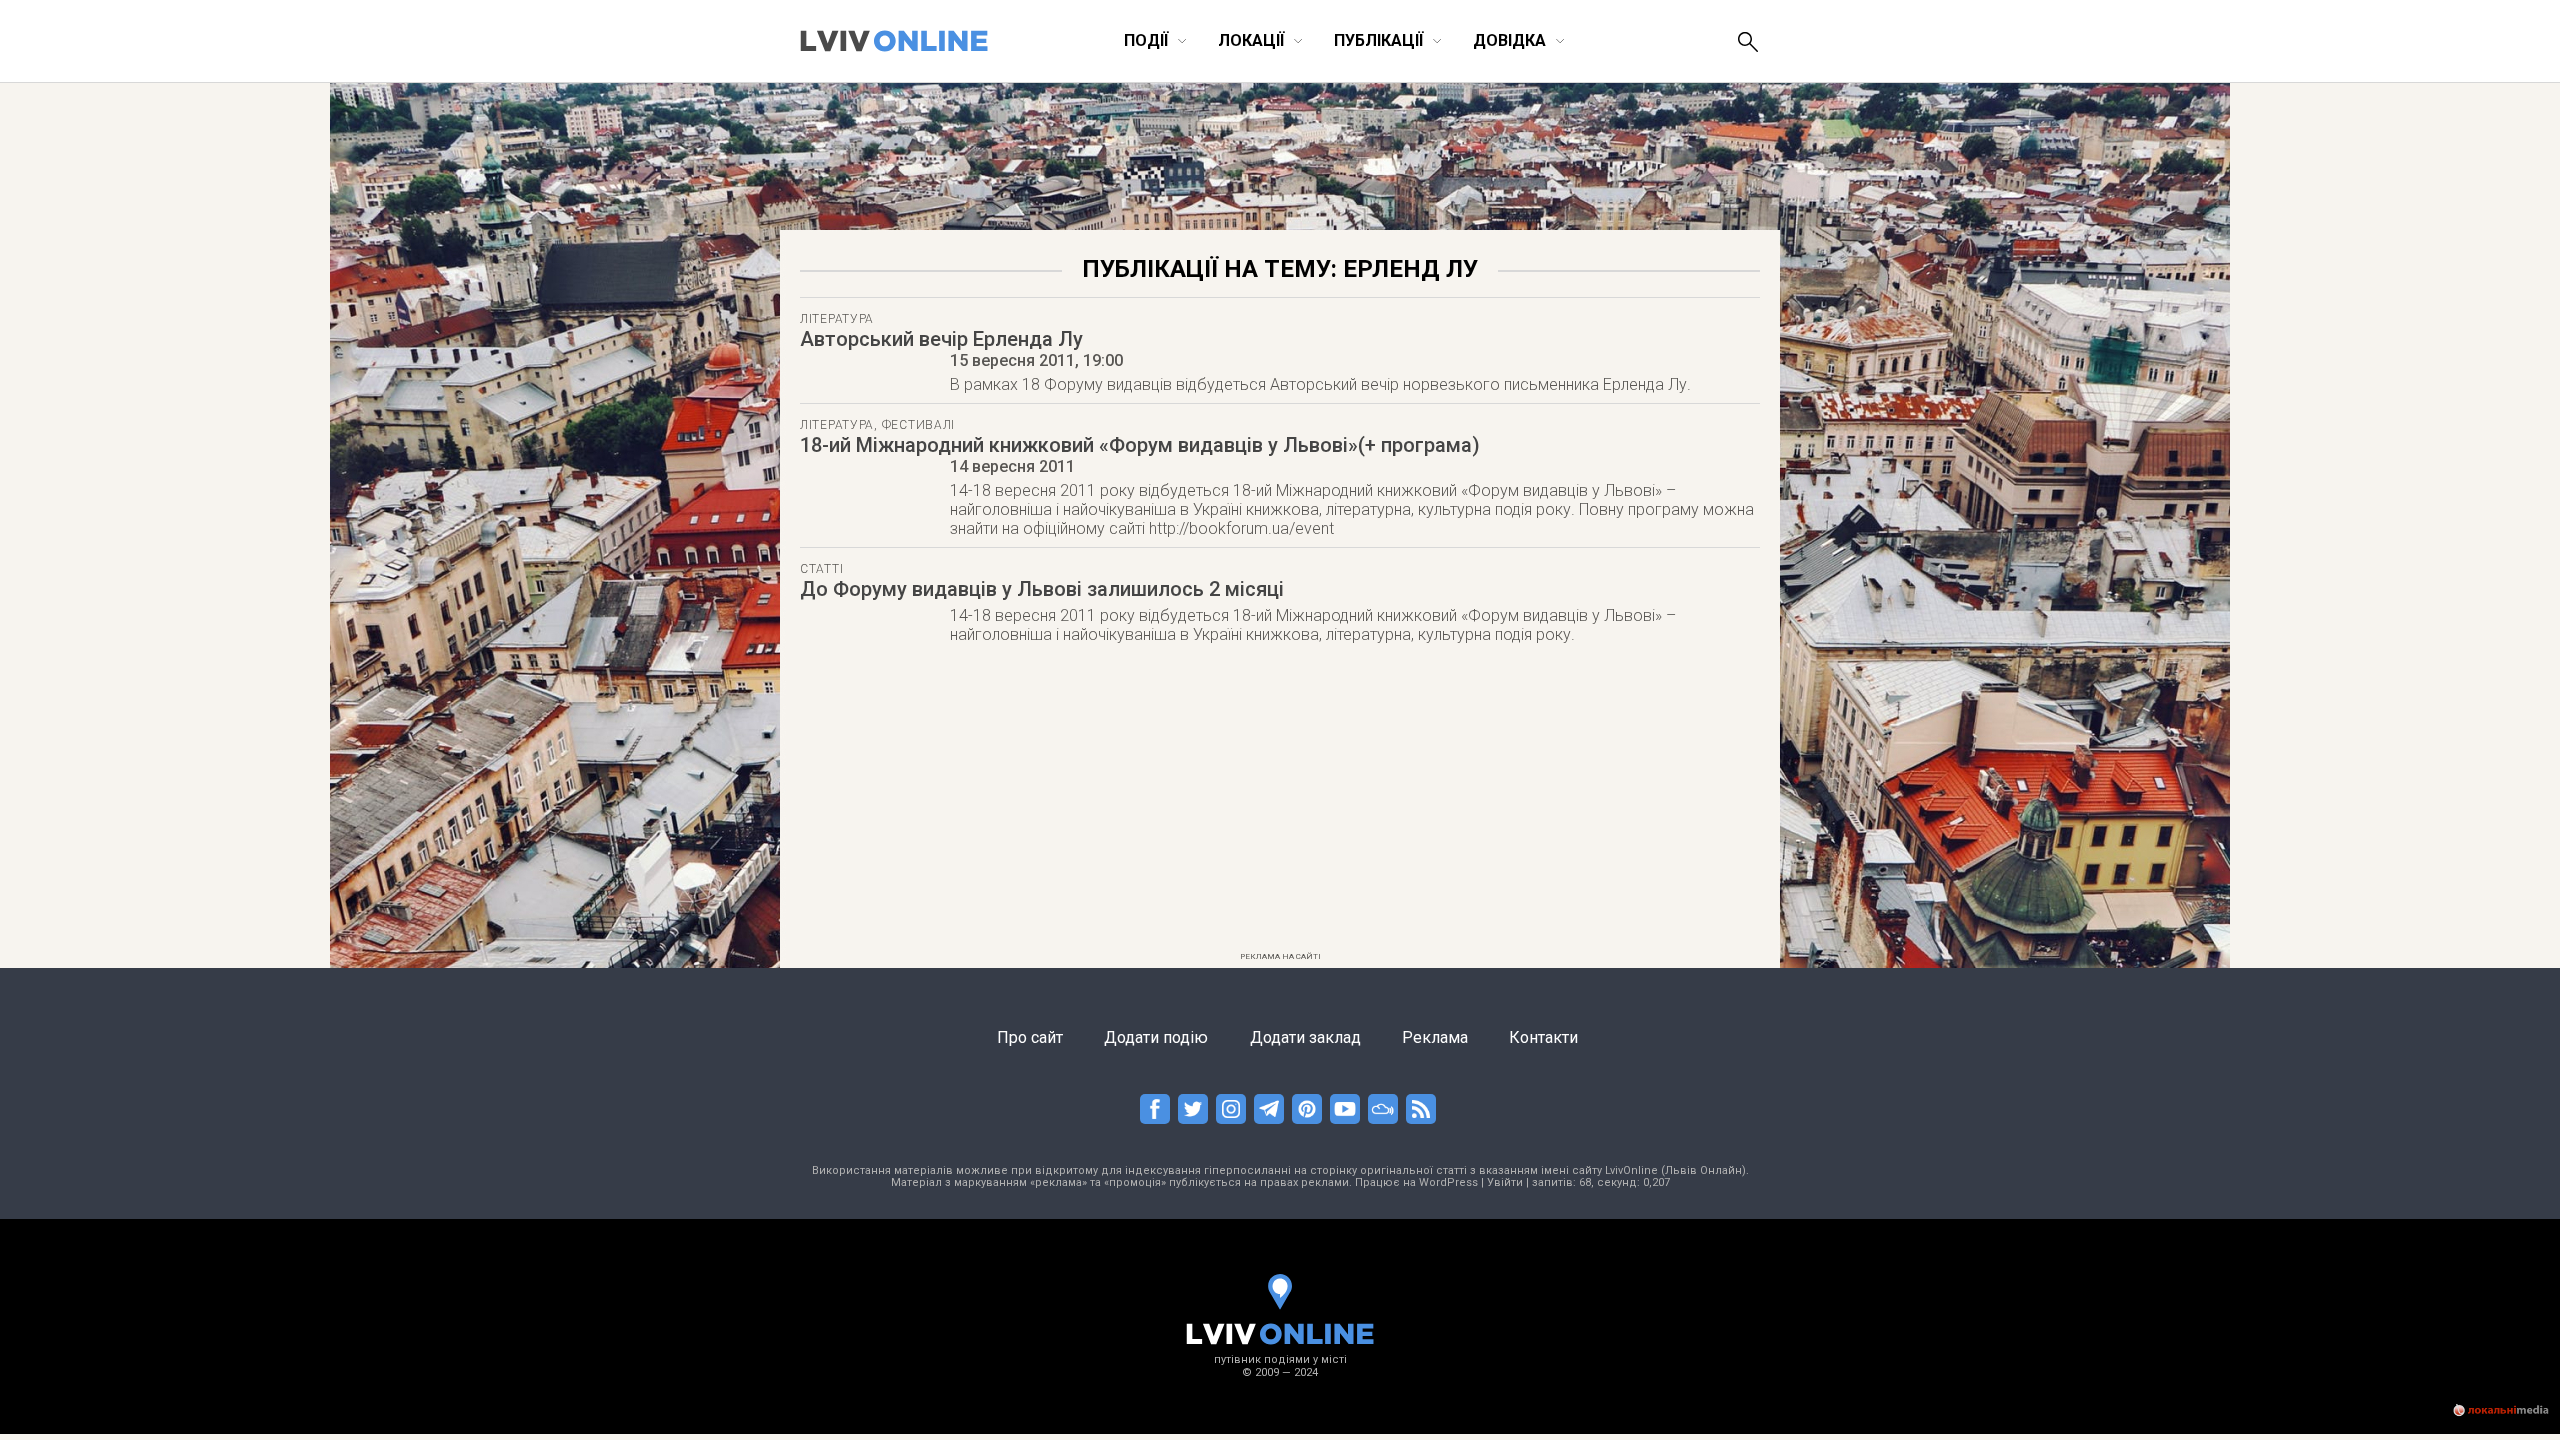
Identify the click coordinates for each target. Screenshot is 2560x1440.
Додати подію (1156, 1037)
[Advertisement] (1280, 804)
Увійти (1505, 1182)
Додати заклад (1305, 1037)
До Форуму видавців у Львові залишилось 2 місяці (1042, 589)
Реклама (1435, 1037)
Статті (821, 569)
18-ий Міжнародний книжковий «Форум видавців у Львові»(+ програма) (1140, 445)
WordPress (1448, 1182)
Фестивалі (918, 425)
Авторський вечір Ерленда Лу (941, 339)
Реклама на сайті (1280, 956)
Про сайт (1030, 1037)
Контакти (1543, 1037)
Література (837, 319)
